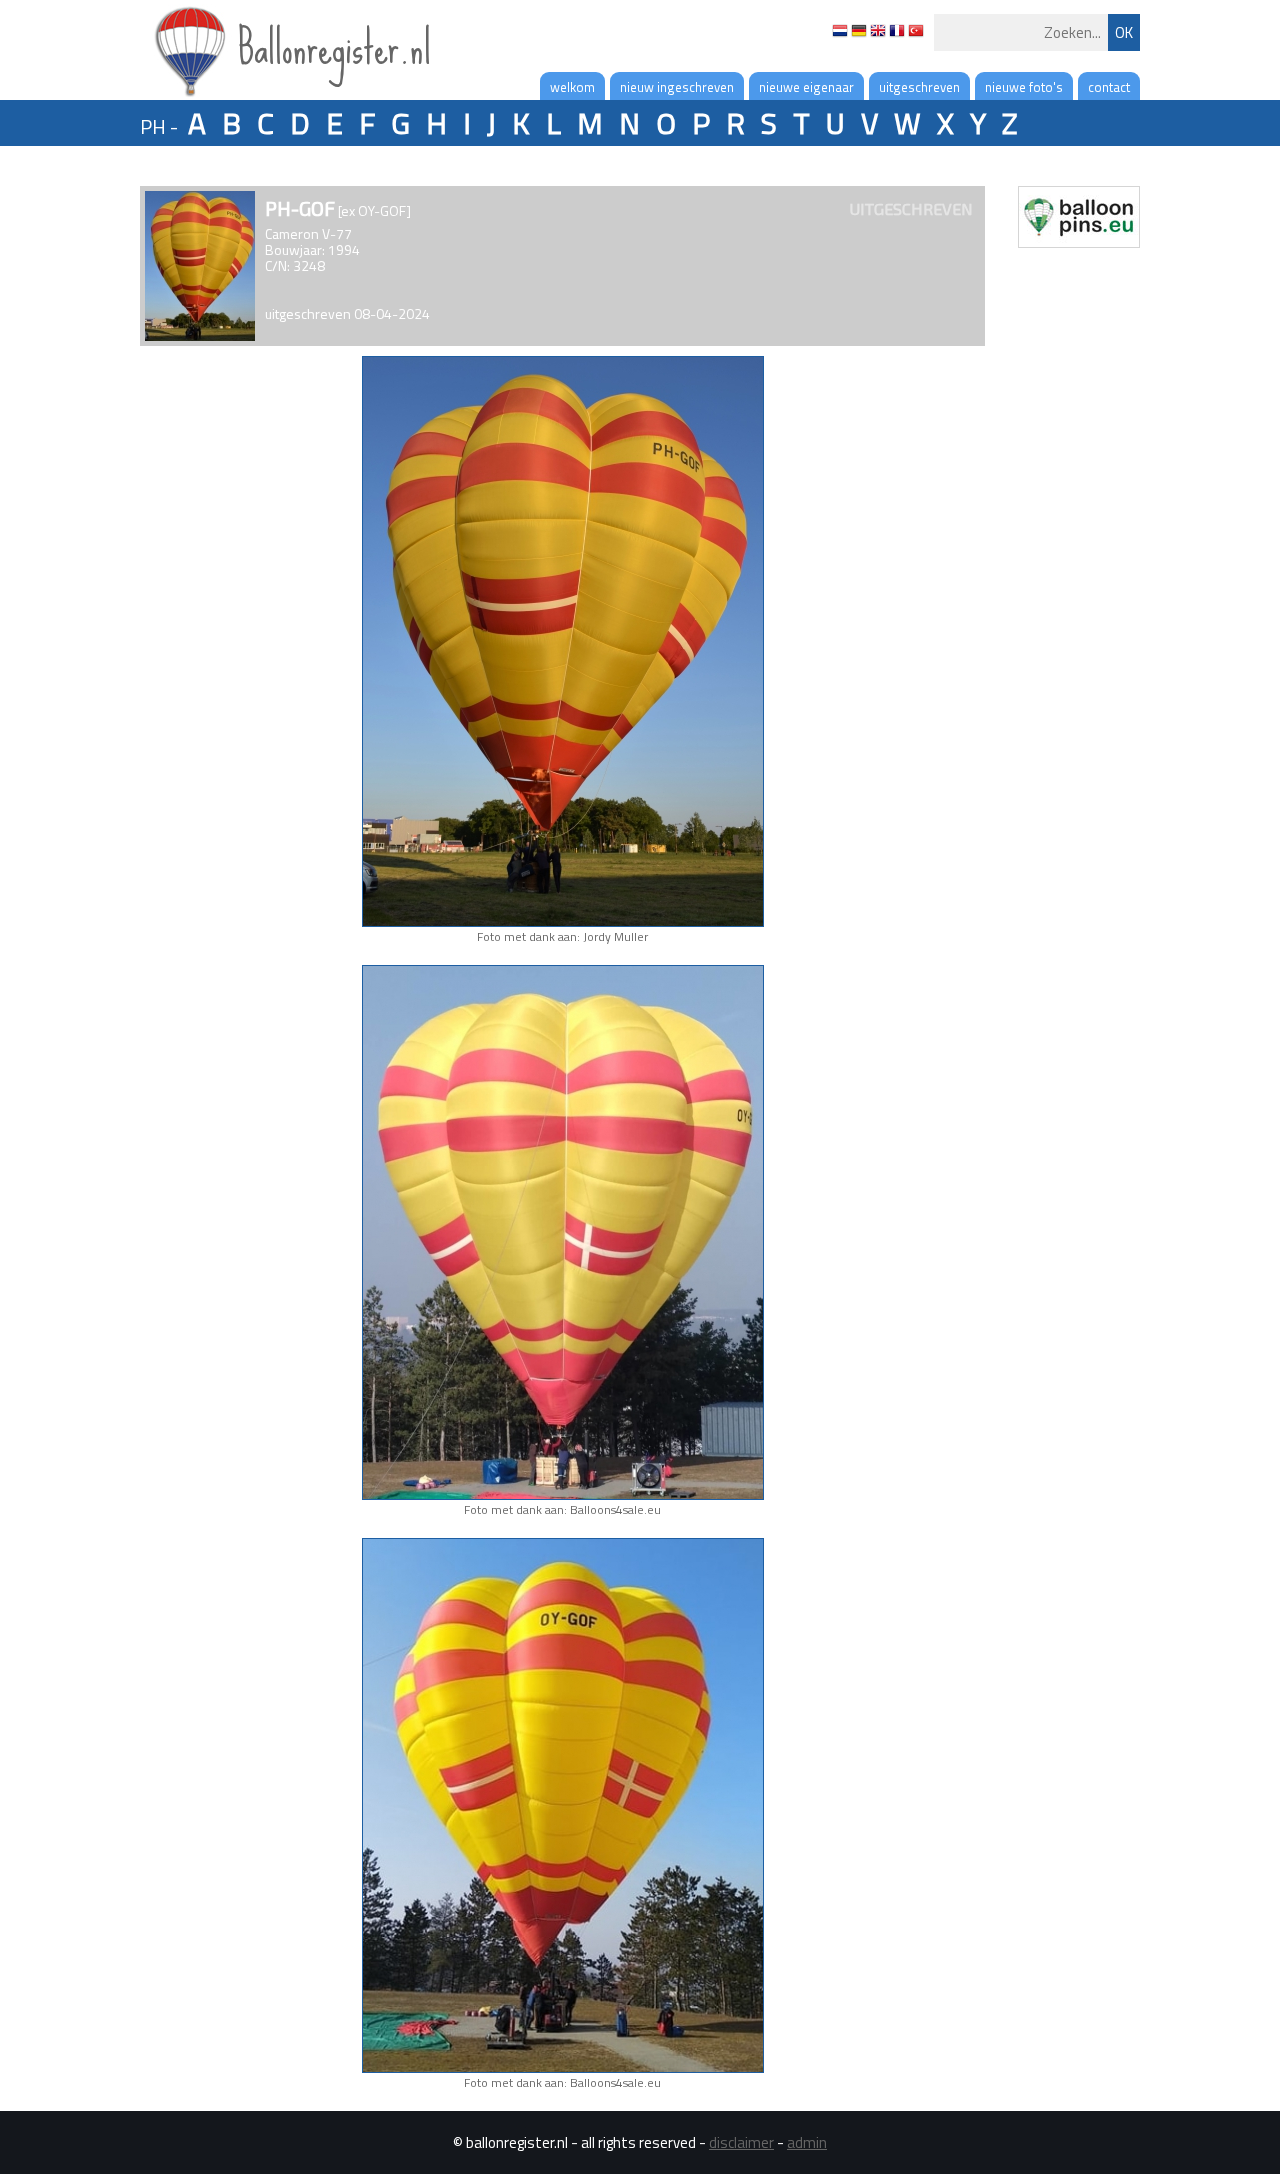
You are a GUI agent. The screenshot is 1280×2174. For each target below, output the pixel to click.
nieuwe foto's (1024, 87)
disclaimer (741, 2142)
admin (807, 2142)
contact (1109, 87)
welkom (572, 87)
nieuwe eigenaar (806, 87)
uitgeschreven (919, 87)
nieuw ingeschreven (677, 87)
